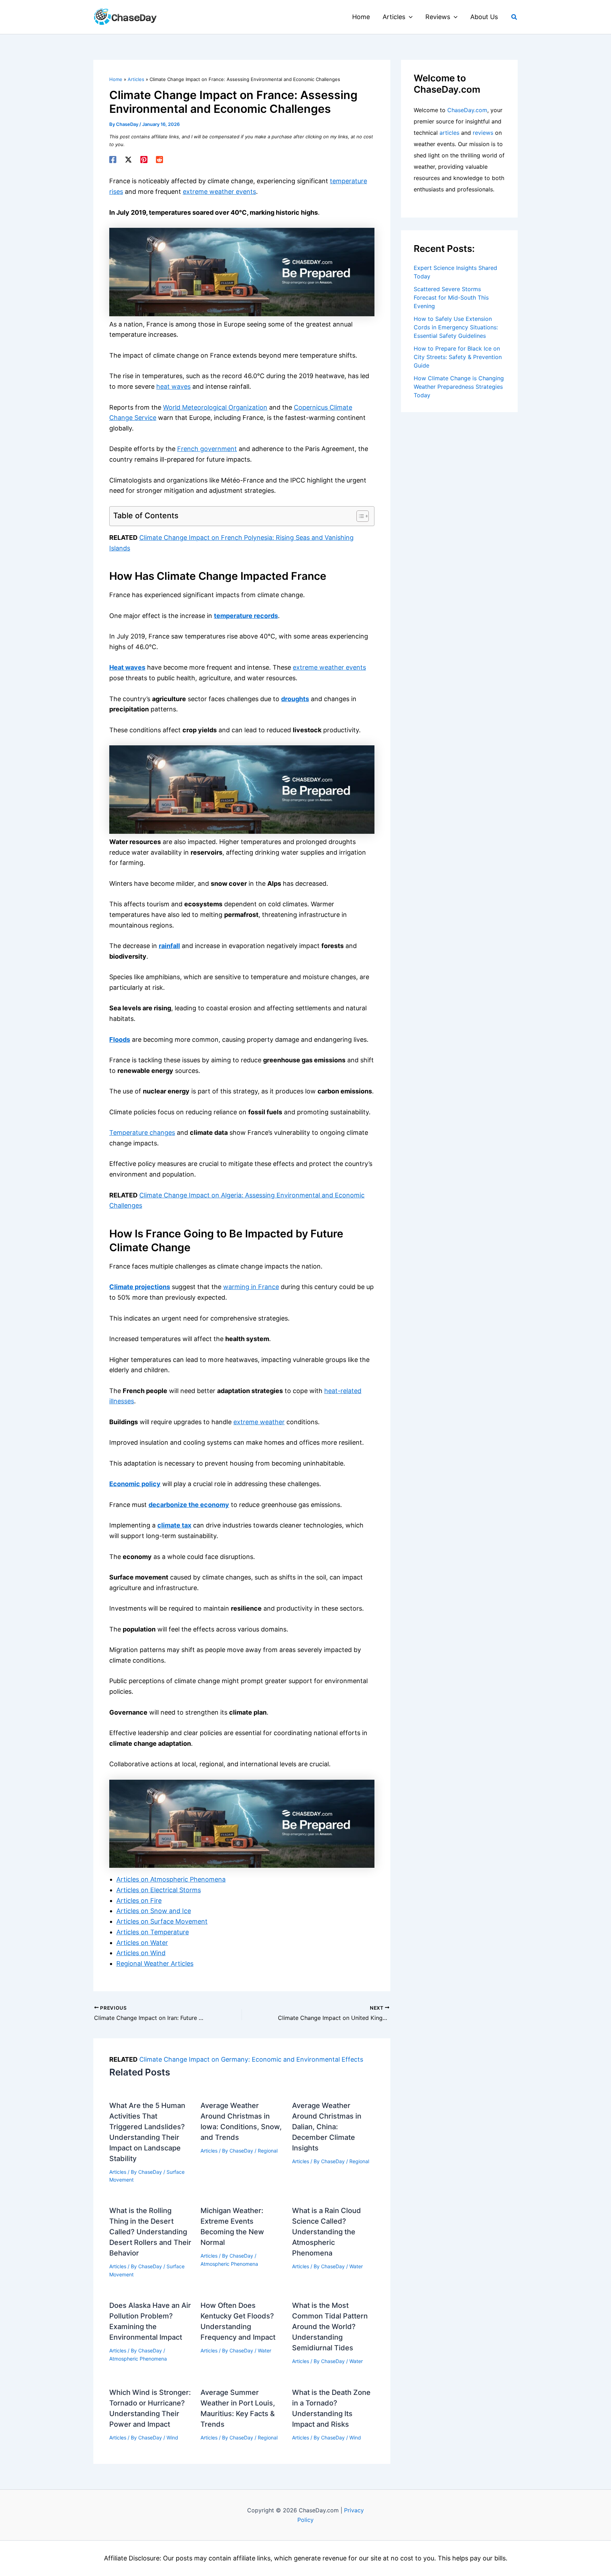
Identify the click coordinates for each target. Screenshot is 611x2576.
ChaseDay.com (467, 110)
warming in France (251, 1287)
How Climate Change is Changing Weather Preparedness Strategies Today (459, 387)
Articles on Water (142, 1943)
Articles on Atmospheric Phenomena (171, 1879)
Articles (118, 2172)
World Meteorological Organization (215, 407)
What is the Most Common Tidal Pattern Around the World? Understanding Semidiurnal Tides (330, 2327)
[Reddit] (159, 160)
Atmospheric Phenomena (229, 2264)
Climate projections (140, 1287)
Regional (268, 2151)
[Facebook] (113, 160)
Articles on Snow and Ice (154, 1911)
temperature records (246, 616)
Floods (120, 1039)
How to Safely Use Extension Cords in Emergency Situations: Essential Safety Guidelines (456, 327)
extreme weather (259, 1422)
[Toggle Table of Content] (359, 516)
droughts (295, 699)
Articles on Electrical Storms (159, 1890)
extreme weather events (219, 192)
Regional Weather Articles (155, 1963)
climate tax (174, 1525)
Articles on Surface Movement (162, 1921)
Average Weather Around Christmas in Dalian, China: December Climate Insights (327, 2127)
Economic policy (135, 1484)
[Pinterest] (144, 160)
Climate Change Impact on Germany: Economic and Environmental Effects (251, 2059)
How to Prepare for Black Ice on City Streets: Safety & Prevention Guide (458, 357)
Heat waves (127, 667)
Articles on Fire (139, 1901)
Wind (172, 2438)
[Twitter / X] (128, 160)
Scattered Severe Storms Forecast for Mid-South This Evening (451, 298)
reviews (483, 133)
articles (449, 133)
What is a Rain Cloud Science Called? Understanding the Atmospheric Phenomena (327, 2232)
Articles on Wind (141, 1953)
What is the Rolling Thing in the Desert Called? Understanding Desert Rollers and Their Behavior (150, 2232)
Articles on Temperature (153, 1932)
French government (207, 449)
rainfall (169, 946)
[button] (409, 17)
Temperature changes (142, 1133)
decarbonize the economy (189, 1505)
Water (356, 2266)
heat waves (173, 386)
